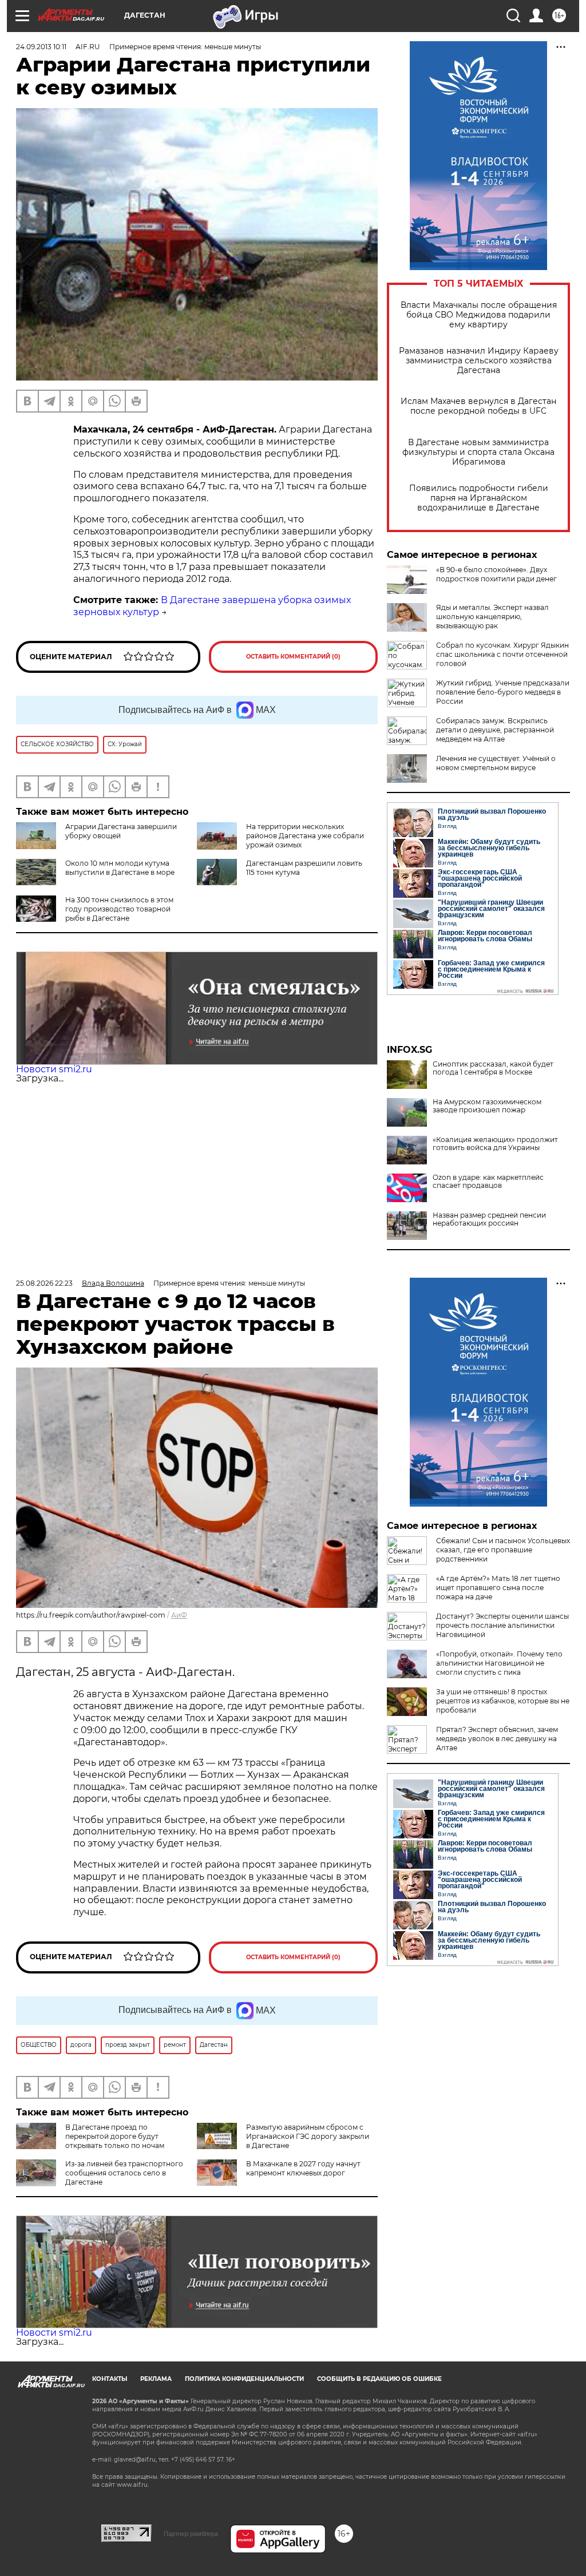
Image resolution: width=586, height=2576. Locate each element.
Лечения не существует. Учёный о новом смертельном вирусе (496, 763)
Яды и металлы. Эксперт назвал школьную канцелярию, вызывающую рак (492, 617)
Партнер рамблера (191, 2534)
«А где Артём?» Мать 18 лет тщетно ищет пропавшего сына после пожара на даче (498, 1588)
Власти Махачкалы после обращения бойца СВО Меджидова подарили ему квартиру (479, 315)
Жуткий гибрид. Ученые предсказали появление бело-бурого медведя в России (503, 692)
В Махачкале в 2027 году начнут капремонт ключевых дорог (303, 2168)
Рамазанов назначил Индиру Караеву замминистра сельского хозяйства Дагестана (479, 361)
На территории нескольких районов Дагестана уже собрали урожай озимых (305, 836)
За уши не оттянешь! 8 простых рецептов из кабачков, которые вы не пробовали (503, 1701)
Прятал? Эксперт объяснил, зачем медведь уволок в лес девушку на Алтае (497, 1739)
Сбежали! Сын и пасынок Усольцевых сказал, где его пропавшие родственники (503, 1550)
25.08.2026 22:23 (44, 1283)
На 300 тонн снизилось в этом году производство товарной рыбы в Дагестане (119, 909)
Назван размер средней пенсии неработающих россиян (489, 1219)
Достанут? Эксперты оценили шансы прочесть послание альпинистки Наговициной (502, 1625)
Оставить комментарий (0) (293, 657)
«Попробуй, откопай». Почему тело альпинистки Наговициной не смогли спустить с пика (499, 1663)
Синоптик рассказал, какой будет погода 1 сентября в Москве (493, 1068)
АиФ (179, 1615)
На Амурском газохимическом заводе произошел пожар (487, 1106)
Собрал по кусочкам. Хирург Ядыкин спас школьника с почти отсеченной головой (502, 654)
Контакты (110, 2379)
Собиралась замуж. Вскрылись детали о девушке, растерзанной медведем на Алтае (495, 730)
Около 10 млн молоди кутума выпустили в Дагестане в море (120, 868)
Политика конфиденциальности (244, 2379)
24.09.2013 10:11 (41, 47)
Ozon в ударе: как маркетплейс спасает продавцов (488, 1182)
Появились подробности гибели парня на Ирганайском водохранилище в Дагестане (479, 498)
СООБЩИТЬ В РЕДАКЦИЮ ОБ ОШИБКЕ (379, 2379)
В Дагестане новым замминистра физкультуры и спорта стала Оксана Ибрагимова (478, 452)
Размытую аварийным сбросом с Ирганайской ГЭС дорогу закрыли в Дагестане (308, 2136)
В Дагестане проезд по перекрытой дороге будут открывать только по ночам (115, 2136)
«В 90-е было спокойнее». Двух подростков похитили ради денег (496, 574)
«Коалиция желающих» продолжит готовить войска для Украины (495, 1144)
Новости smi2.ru (54, 1069)
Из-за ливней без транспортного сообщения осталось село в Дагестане (124, 2173)
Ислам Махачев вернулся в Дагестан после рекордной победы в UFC (478, 406)
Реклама (156, 2379)
